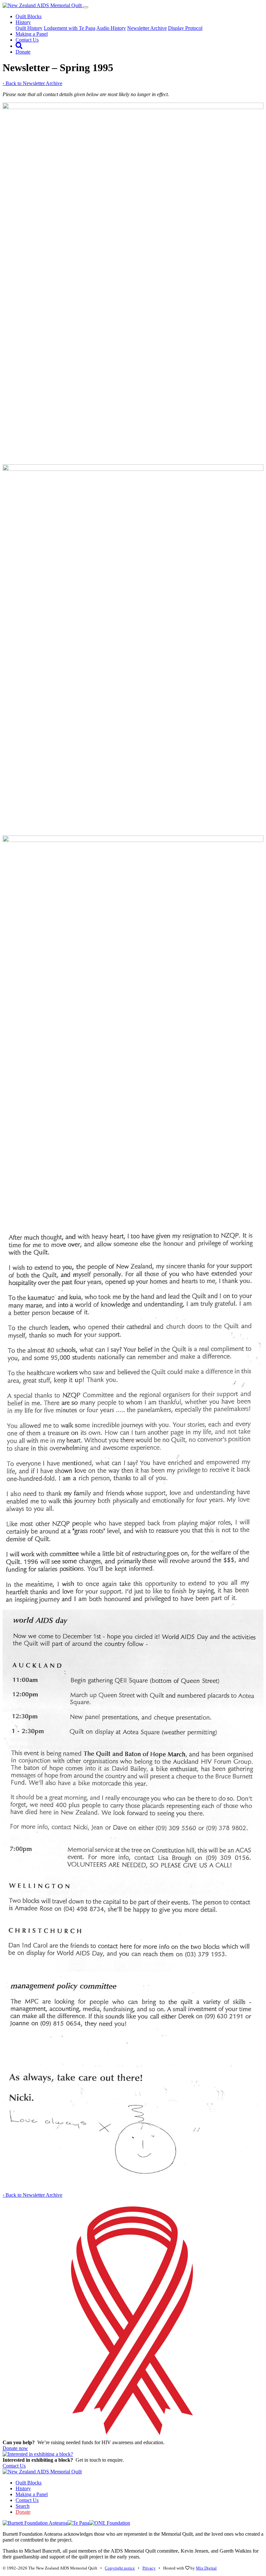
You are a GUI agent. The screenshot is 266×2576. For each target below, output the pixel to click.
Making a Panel (32, 34)
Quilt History (29, 28)
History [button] (23, 22)
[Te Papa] (78, 2523)
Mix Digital (206, 2568)
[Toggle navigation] (86, 7)
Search (23, 2506)
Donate (23, 52)
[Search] (19, 46)
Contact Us (27, 40)
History (23, 2488)
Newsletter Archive (147, 28)
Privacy (149, 2568)
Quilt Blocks (29, 16)
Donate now (15, 2448)
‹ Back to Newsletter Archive (32, 83)
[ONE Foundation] (110, 2523)
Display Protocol (185, 28)
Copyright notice (120, 2568)
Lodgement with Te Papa (70, 28)
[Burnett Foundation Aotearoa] (35, 2523)
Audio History (111, 28)
